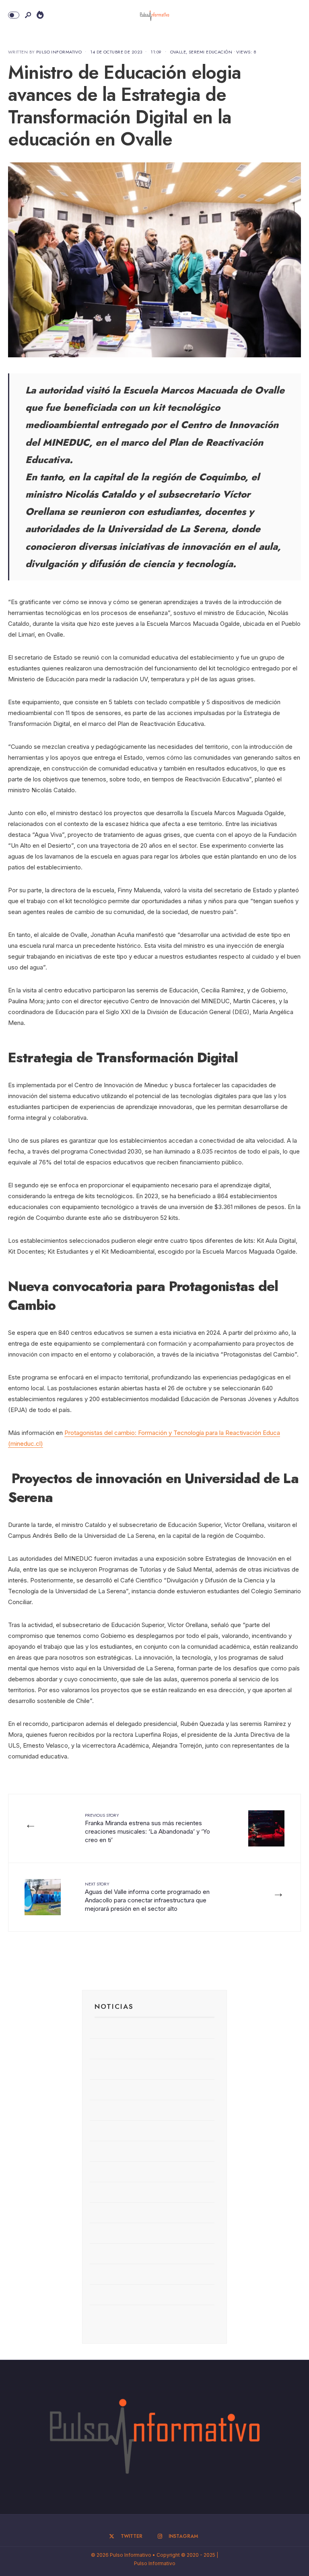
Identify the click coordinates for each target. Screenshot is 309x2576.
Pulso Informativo (59, 52)
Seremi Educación (210, 52)
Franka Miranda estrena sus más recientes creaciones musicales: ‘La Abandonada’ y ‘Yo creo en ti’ (147, 1828)
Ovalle (178, 52)
